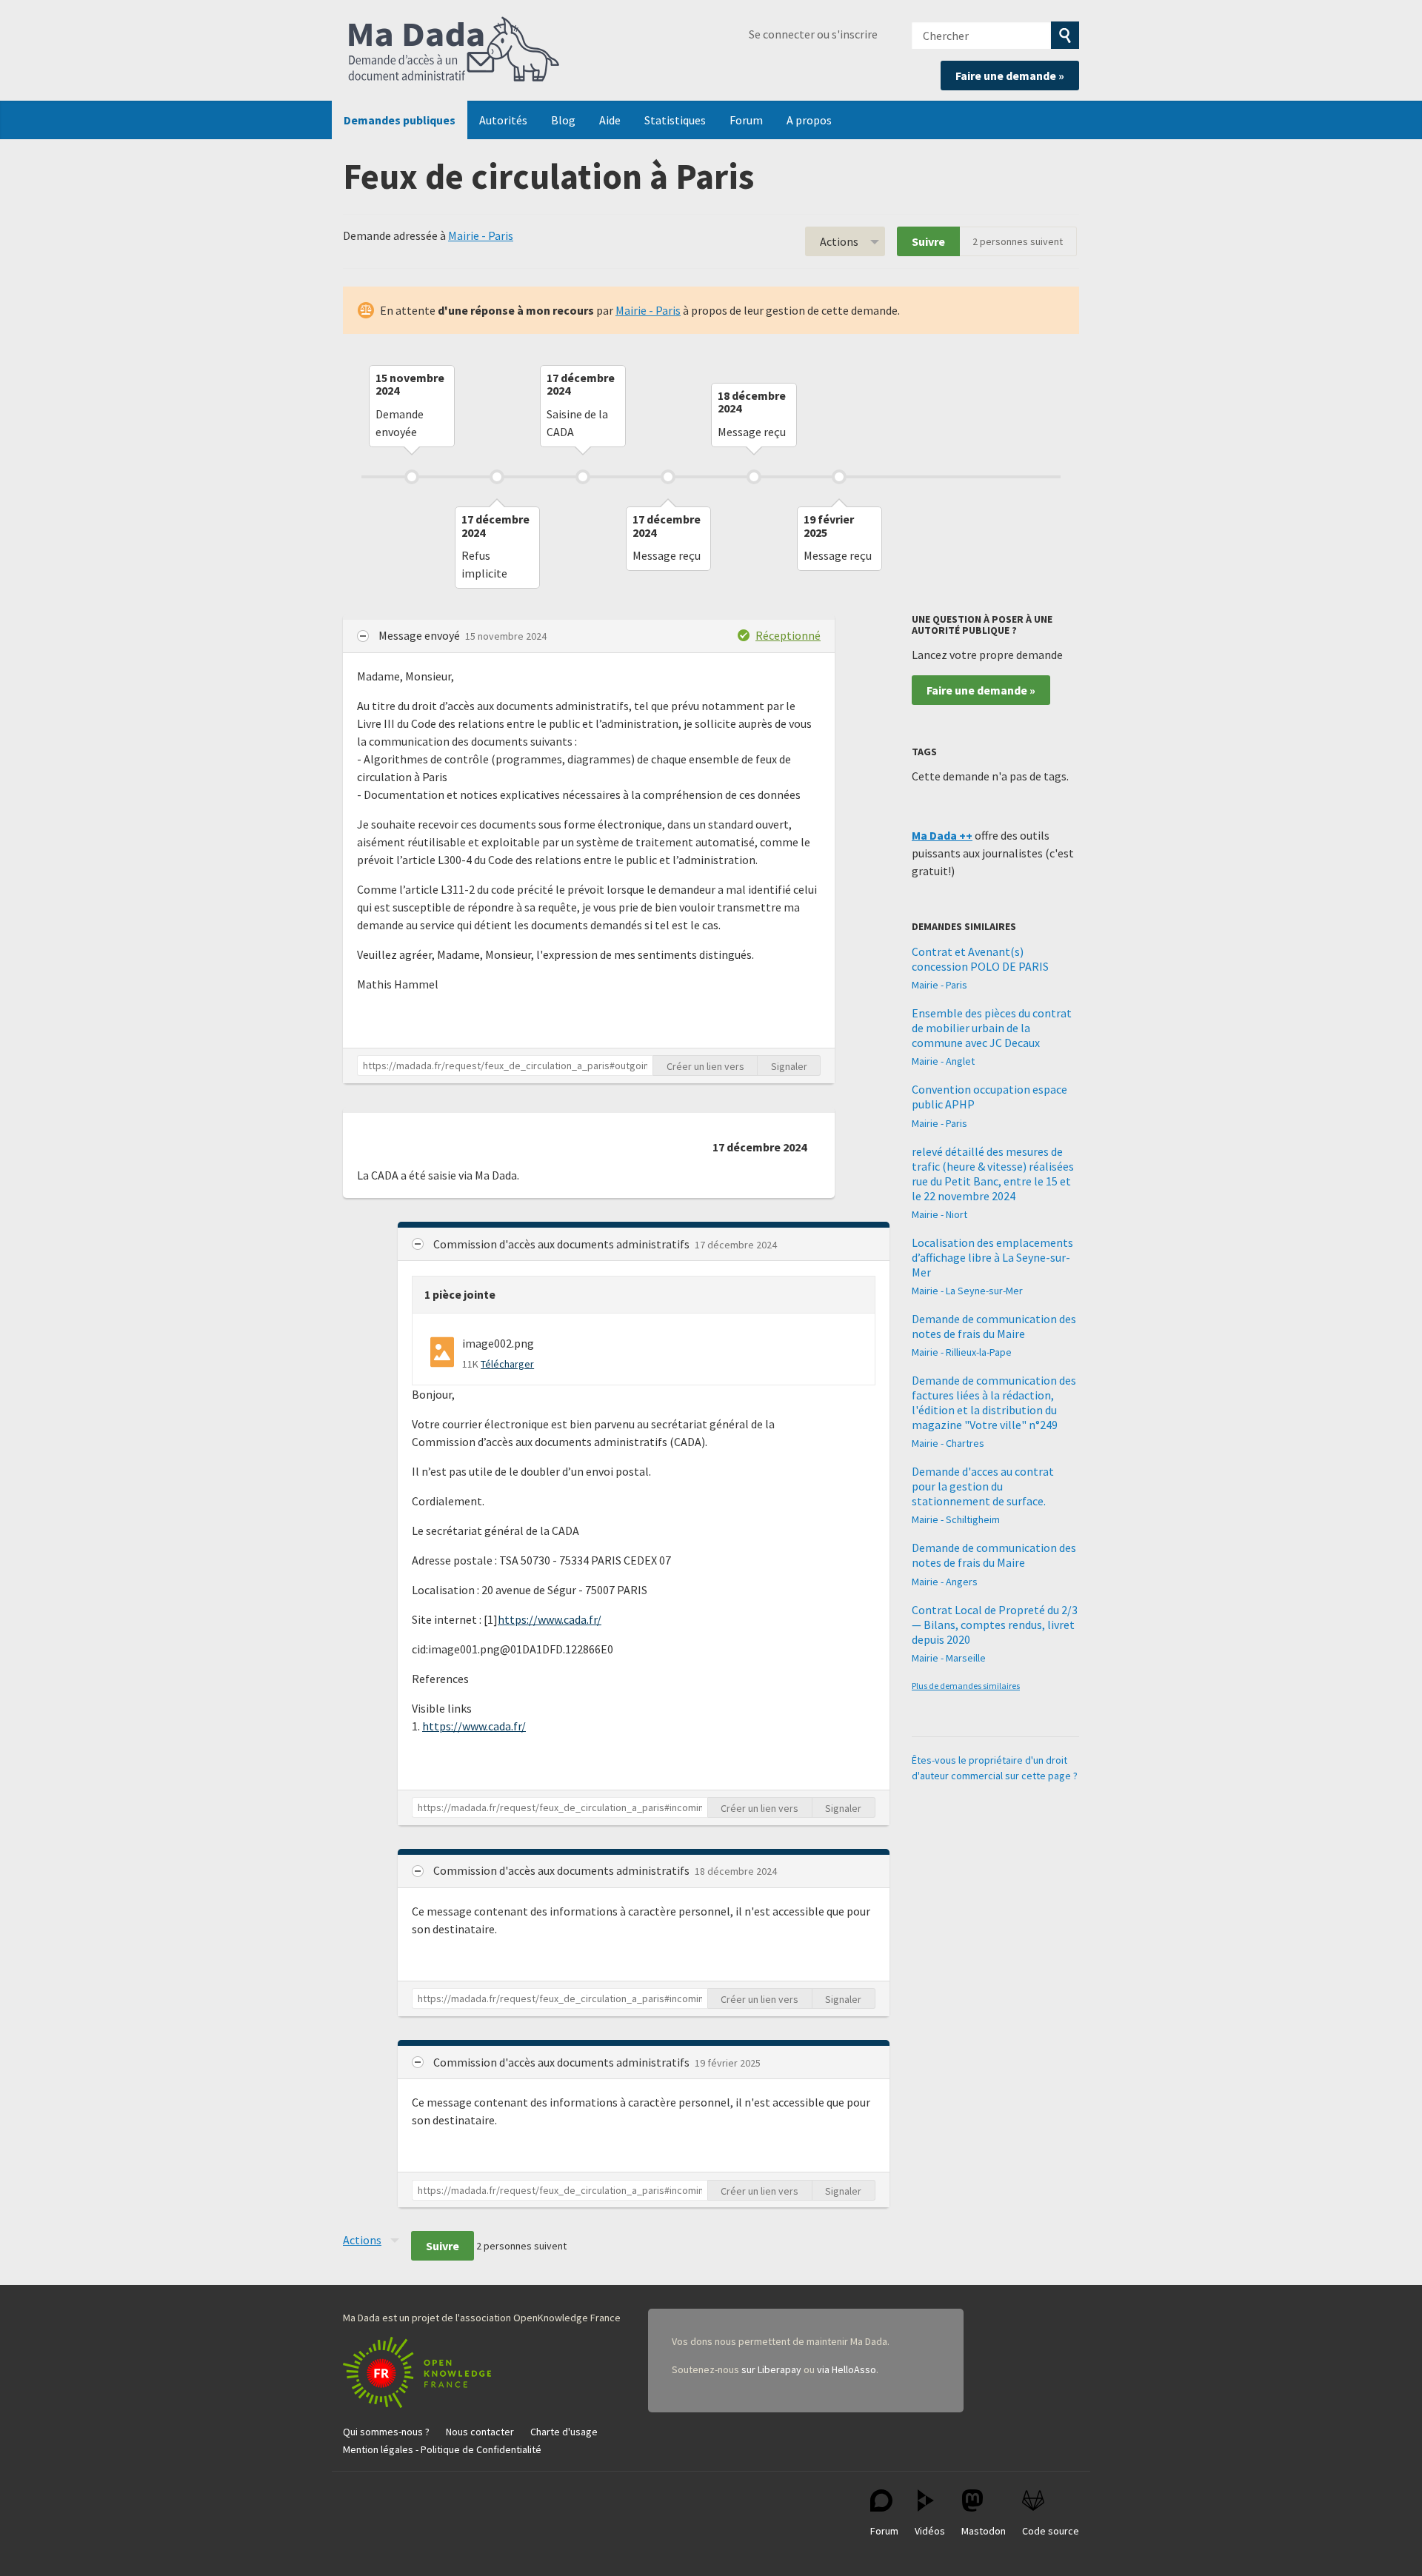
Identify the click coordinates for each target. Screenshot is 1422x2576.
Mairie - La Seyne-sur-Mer (967, 1291)
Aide (610, 120)
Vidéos (930, 2531)
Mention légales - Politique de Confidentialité (442, 2449)
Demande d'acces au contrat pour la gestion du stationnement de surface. (983, 1486)
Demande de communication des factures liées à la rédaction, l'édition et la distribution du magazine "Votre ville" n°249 (994, 1402)
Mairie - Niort (939, 1214)
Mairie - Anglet (943, 1061)
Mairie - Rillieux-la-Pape (962, 1352)
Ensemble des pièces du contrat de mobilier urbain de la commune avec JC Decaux (992, 1028)
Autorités (503, 120)
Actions (839, 241)
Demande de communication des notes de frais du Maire (994, 1326)
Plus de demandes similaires (966, 1686)
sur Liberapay (771, 2369)
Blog (563, 120)
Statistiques (675, 120)
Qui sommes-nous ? (386, 2432)
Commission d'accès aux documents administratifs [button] (563, 1244)
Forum (746, 120)
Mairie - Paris (481, 235)
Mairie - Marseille (949, 1658)
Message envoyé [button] (420, 635)
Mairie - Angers (945, 1582)
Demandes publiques (400, 120)
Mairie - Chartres (948, 1443)
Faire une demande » (1010, 76)
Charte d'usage (564, 2432)
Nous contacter (480, 2432)
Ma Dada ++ (942, 835)
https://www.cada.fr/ (550, 1619)
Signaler (789, 1066)
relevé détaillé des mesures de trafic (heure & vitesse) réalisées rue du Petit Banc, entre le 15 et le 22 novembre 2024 (993, 1174)
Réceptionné (788, 635)
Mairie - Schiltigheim (956, 1519)
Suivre (928, 241)
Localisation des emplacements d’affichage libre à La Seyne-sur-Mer (992, 1257)
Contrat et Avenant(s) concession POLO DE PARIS (980, 959)
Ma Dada (454, 50)
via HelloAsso (847, 2369)
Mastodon (984, 2531)
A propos (809, 120)
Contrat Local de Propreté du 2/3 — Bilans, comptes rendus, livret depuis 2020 (995, 1625)
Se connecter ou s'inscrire (813, 34)
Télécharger (507, 1364)
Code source (1051, 2531)
